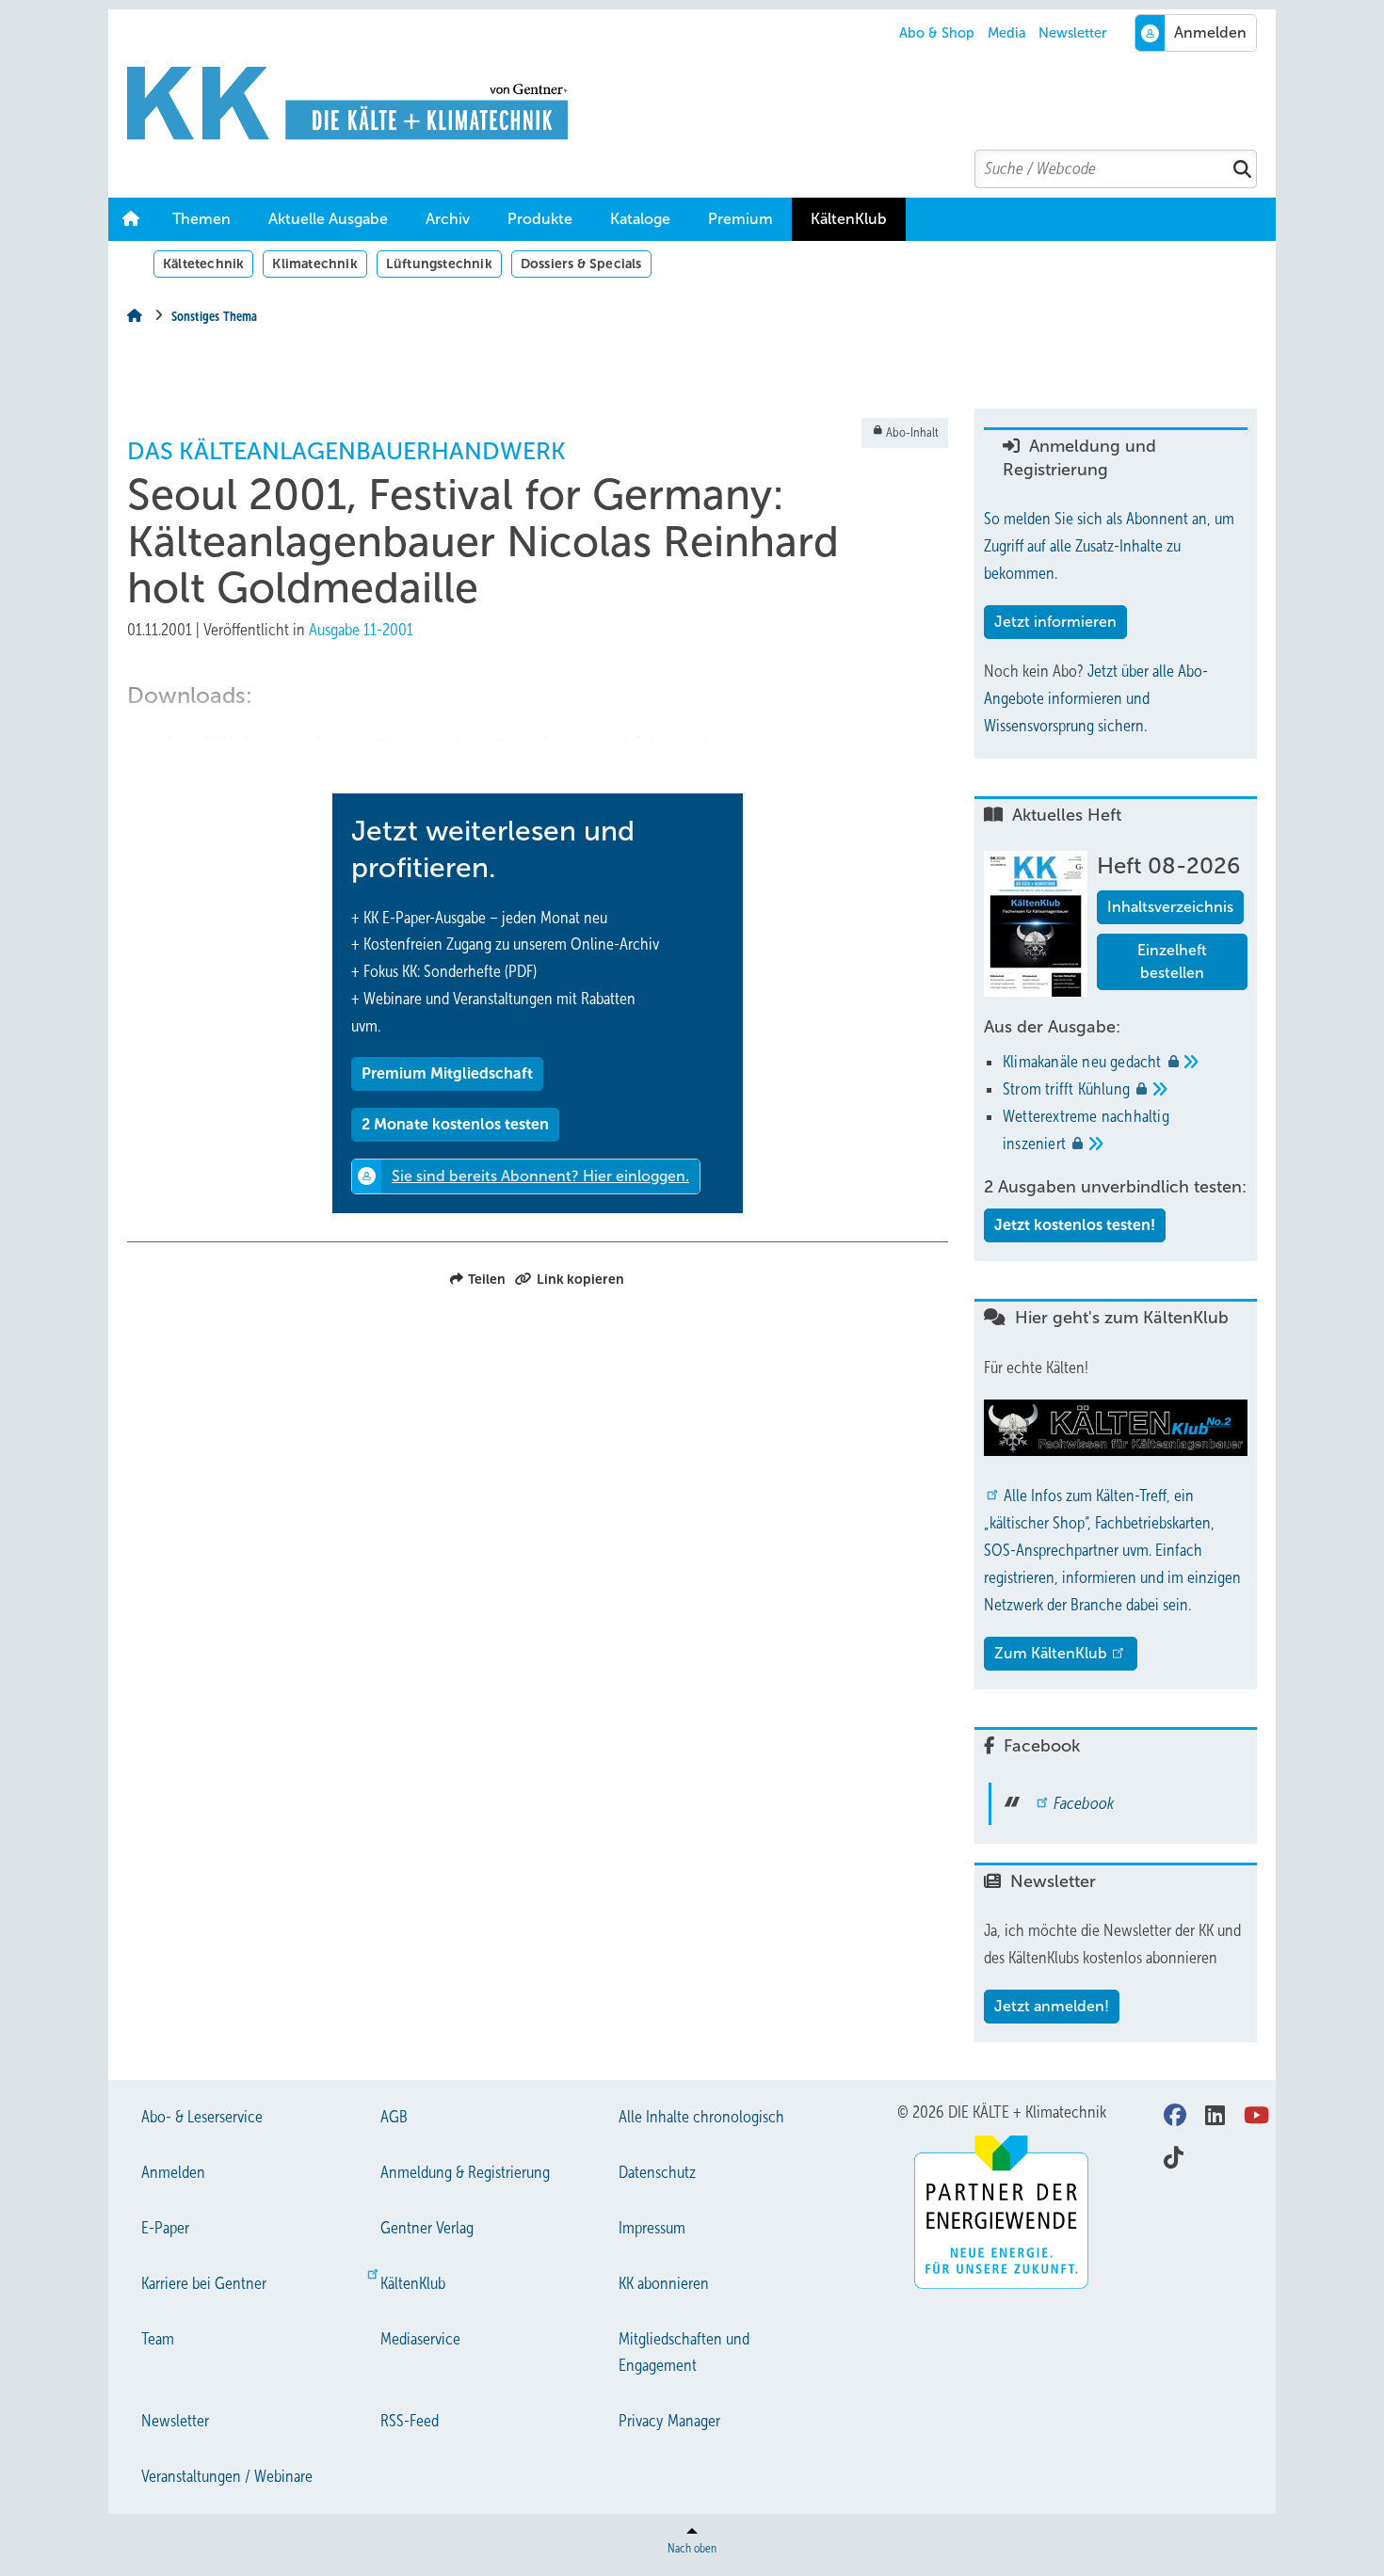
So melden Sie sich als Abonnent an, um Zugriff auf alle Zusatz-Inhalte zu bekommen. (1109, 546)
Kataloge (640, 219)
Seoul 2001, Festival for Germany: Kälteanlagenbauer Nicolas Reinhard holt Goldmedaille (440, 744)
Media (1007, 33)
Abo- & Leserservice (202, 2117)
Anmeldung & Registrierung (465, 2172)
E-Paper (165, 2228)
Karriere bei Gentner (204, 2283)
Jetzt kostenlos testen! (1075, 1225)
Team (158, 2339)
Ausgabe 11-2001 (361, 630)
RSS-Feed (410, 2421)
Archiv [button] (448, 219)
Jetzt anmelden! (1052, 2006)
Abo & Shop (937, 33)
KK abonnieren (664, 2283)
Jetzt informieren (1055, 622)
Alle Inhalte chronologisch (701, 2117)
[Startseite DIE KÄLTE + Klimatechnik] (701, 104)
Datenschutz (657, 2172)
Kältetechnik (203, 264)
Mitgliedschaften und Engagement (684, 2352)
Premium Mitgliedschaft (447, 1073)
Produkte (540, 219)
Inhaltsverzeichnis (1170, 907)
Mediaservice (420, 2339)
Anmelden (173, 2172)
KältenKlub (849, 219)
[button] (448, 219)
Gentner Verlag (427, 2228)
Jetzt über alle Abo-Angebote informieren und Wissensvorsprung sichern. (1096, 698)
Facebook (1084, 1803)
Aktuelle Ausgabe (328, 219)
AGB (394, 2117)
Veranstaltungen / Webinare (227, 2476)
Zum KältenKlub (1051, 1653)
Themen (201, 219)
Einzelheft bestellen (1172, 961)
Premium (740, 219)
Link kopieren (580, 1279)
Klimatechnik (314, 264)
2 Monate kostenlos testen (455, 1124)
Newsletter (1072, 33)
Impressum (652, 2228)
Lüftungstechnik (439, 264)
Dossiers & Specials (581, 264)
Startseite (131, 219)
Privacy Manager (669, 2421)
